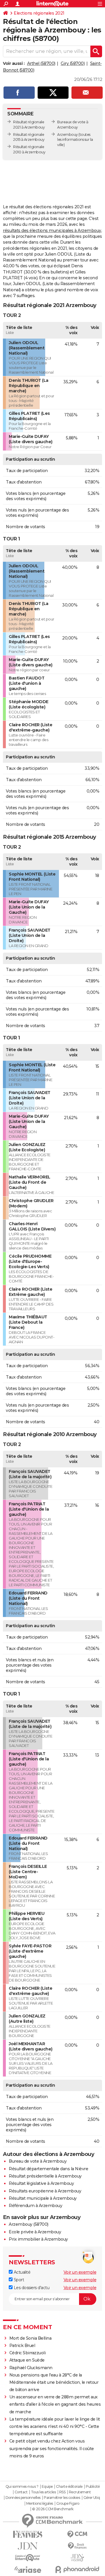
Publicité (93, 2487)
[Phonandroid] (77, 2569)
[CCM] (77, 2534)
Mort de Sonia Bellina (30, 2338)
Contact (21, 2492)
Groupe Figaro (68, 2504)
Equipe (47, 2487)
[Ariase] (28, 2570)
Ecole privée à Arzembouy (35, 2232)
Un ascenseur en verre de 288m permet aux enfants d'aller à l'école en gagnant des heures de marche (55, 2404)
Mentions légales (40, 2504)
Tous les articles (43, 2492)
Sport (18, 2280)
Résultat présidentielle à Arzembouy (45, 2176)
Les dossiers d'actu (31, 2288)
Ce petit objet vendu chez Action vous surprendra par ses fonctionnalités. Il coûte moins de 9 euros (52, 2448)
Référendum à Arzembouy (35, 2206)
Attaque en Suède (27, 2360)
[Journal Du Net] (28, 2546)
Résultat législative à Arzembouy (41, 2183)
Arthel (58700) (41, 63)
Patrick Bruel (22, 2346)
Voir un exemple (80, 2272)
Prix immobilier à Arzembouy (38, 2239)
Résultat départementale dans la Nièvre (48, 2169)
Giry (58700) (73, 63)
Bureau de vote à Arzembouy (38, 2161)
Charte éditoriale (69, 2487)
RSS (62, 2492)
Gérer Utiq (92, 2498)
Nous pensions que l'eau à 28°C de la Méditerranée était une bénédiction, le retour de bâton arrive (54, 2382)
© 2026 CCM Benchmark (53, 2509)
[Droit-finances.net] (77, 2546)
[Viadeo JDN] (77, 2558)
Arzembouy (68, 135)
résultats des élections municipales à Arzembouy (52, 230)
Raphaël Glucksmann (31, 2368)
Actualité (21, 2272)
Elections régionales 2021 (39, 13)
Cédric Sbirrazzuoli (28, 2353)
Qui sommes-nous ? (22, 2487)
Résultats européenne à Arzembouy (45, 2191)
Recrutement (80, 2492)
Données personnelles (23, 2498)
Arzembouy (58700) (29, 2224)
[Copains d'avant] (28, 2558)
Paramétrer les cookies (62, 2498)
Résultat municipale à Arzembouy (43, 2198)
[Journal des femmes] (28, 2534)
